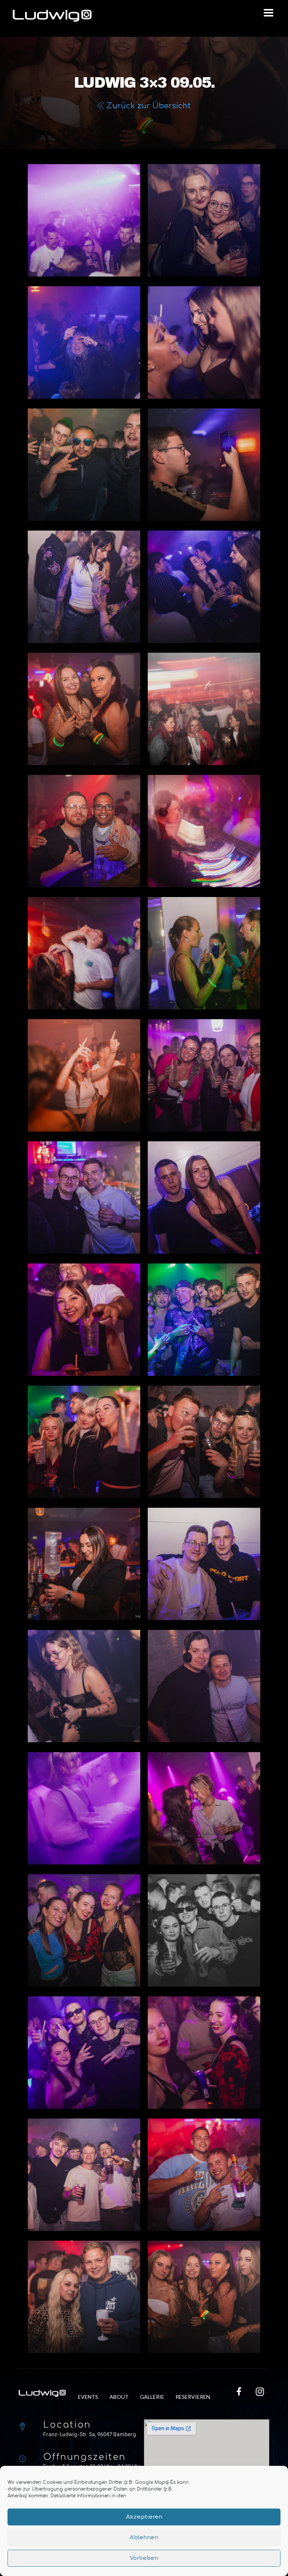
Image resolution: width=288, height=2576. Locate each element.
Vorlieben (144, 2558)
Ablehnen (144, 2538)
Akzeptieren (144, 2517)
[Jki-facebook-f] (239, 2391)
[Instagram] (260, 2391)
